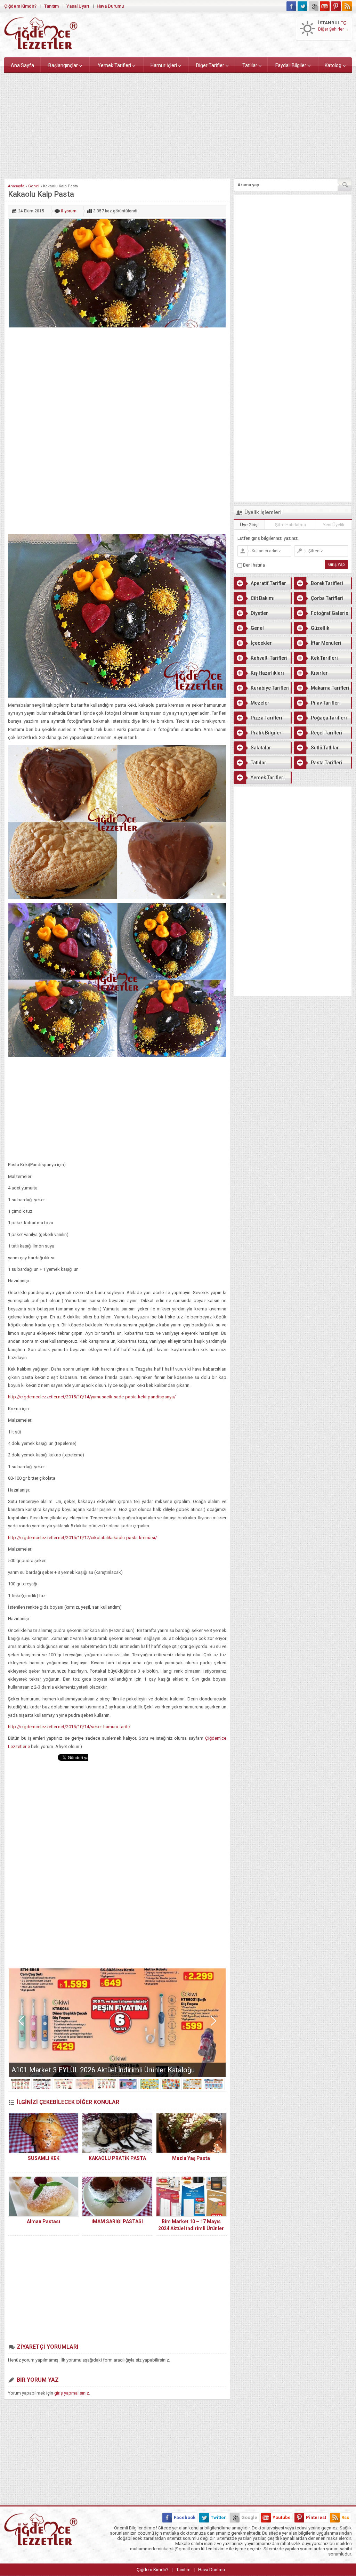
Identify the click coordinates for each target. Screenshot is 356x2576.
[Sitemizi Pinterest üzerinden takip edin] (336, 6)
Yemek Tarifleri (114, 65)
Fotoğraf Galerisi (330, 613)
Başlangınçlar (63, 65)
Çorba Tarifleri (327, 598)
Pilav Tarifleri (326, 703)
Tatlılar (250, 65)
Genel (34, 186)
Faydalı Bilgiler (291, 65)
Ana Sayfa (22, 65)
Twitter (218, 2517)
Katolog (333, 65)
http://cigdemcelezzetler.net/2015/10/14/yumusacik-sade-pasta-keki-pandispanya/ (92, 1397)
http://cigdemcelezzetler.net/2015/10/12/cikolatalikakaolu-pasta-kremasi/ (82, 1538)
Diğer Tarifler (210, 65)
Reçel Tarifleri (327, 733)
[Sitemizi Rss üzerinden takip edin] (347, 6)
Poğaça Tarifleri (329, 718)
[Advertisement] (178, 124)
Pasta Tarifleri (327, 763)
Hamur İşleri (164, 65)
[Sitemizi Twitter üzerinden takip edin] (302, 6)
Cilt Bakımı (263, 598)
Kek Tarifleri (324, 658)
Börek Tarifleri (327, 583)
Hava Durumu (110, 6)
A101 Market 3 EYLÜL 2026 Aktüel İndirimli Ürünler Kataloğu (103, 2070)
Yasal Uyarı (78, 6)
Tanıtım (51, 6)
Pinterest (316, 2517)
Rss (345, 2517)
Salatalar (261, 748)
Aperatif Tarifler (268, 583)
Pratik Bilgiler (266, 733)
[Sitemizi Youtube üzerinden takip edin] (325, 6)
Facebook (185, 2517)
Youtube (282, 2517)
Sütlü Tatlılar (325, 748)
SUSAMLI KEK (44, 2158)
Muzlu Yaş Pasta (191, 2158)
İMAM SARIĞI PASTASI (117, 2221)
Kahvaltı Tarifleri (269, 658)
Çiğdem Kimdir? (20, 6)
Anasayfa (16, 186)
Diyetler (259, 613)
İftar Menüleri (326, 643)
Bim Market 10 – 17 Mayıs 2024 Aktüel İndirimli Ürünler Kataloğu (191, 2228)
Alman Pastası (43, 2221)
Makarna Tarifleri (330, 688)
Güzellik (320, 628)
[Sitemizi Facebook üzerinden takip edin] (291, 6)
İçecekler (261, 643)
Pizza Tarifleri (266, 718)
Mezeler (260, 703)
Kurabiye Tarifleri (270, 688)
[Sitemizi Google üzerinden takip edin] (314, 6)
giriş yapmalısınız (72, 2393)
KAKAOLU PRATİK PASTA (117, 2158)
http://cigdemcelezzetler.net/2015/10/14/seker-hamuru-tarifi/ (69, 1727)
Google (249, 2517)
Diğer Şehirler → (334, 29)
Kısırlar (319, 673)
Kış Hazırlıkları (267, 673)
